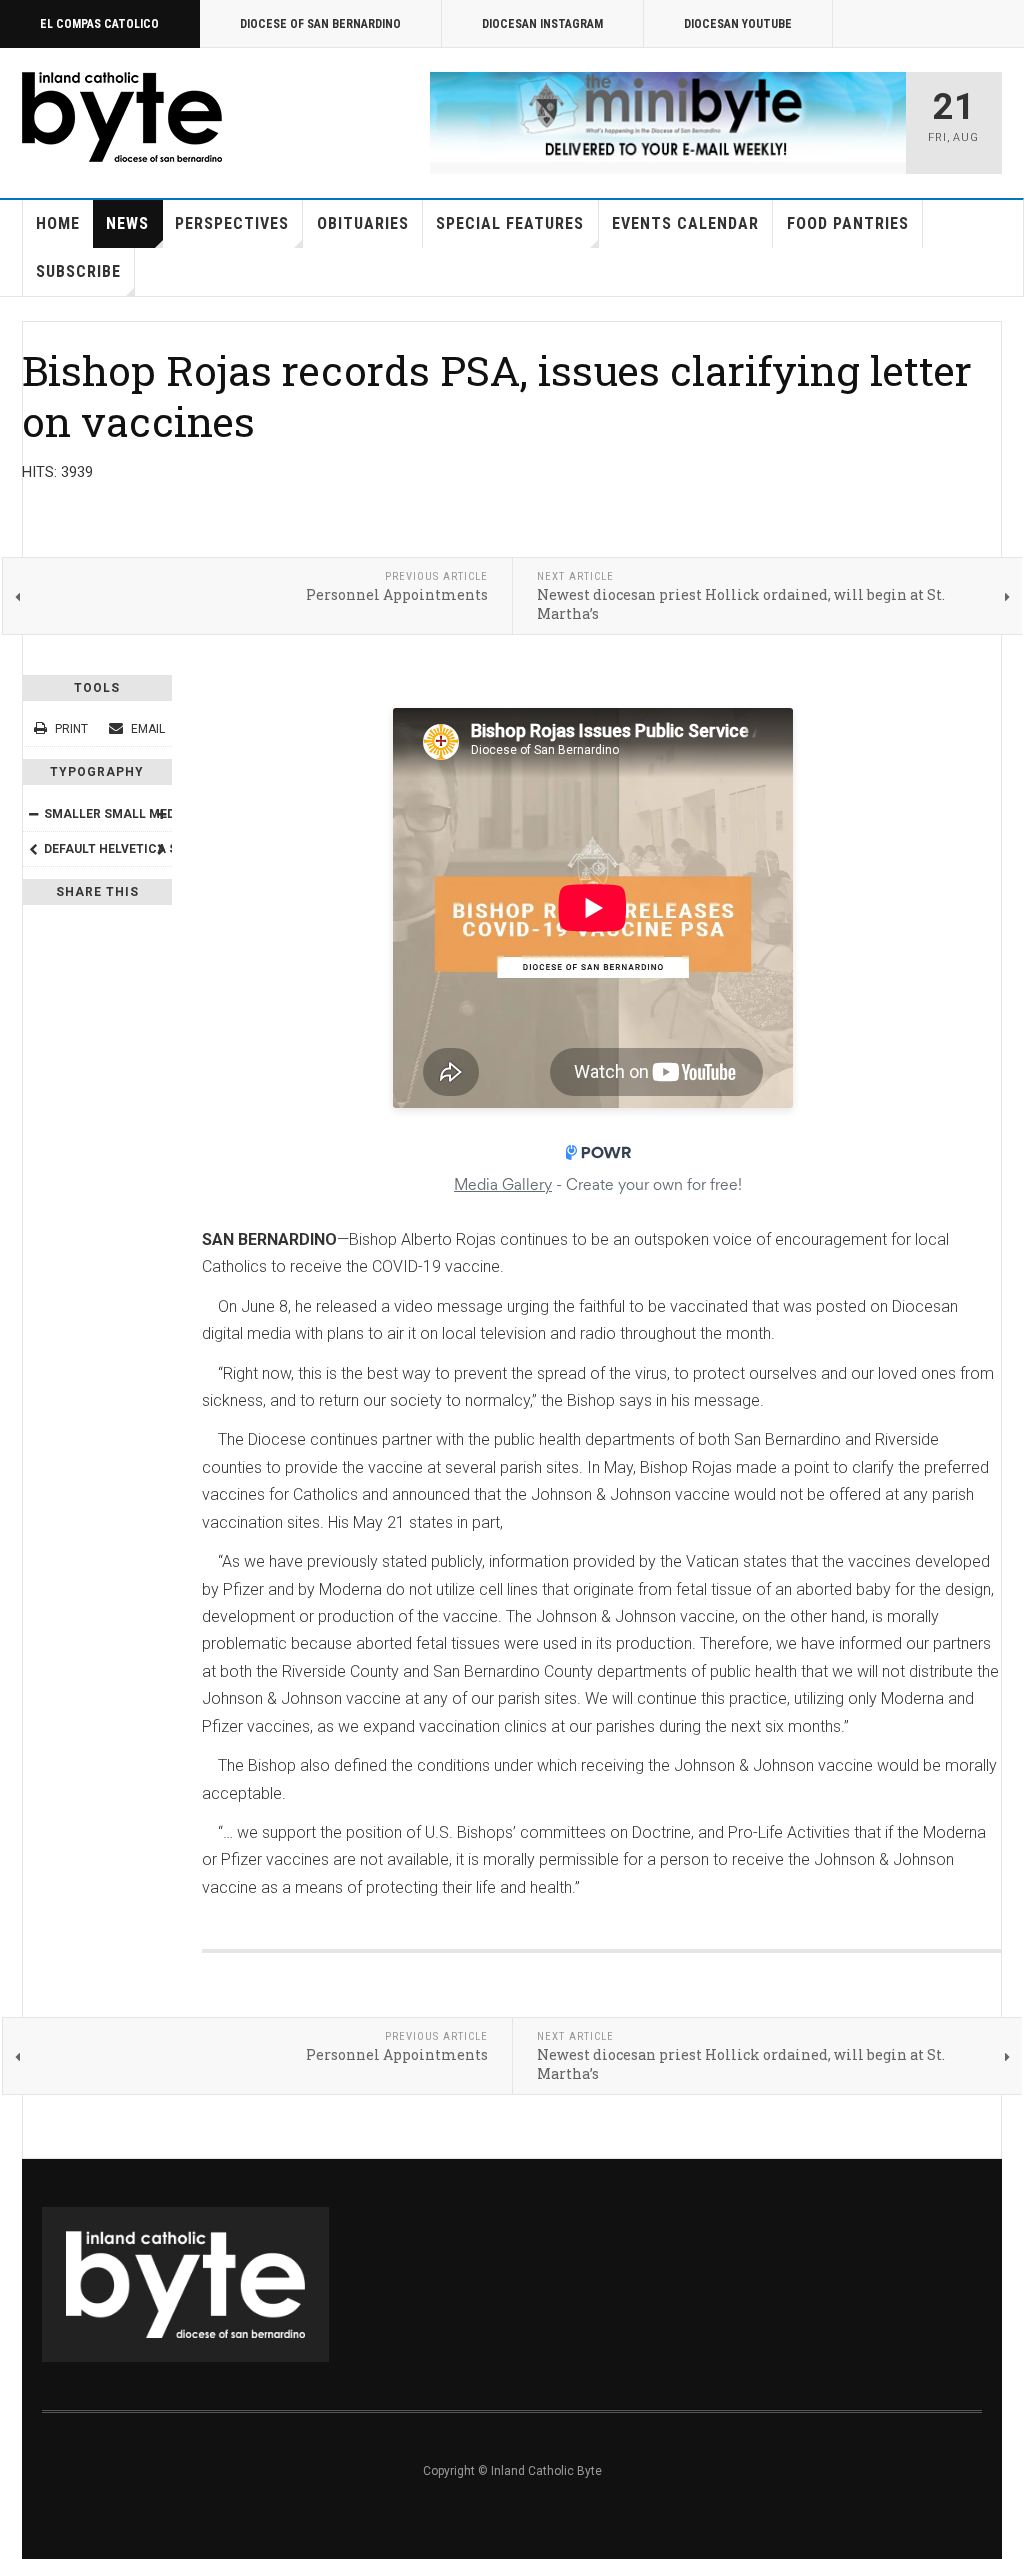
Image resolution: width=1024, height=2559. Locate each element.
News (127, 223)
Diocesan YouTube (738, 24)
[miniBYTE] (668, 117)
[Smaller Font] (33, 814)
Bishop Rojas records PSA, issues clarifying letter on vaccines (497, 395)
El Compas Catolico (99, 24)
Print (71, 729)
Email (146, 729)
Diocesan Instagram (542, 24)
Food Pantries (848, 223)
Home (58, 223)
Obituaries (363, 223)
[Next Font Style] (161, 849)
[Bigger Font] (161, 814)
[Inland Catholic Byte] (122, 117)
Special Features (510, 223)
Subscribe (78, 271)
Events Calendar (685, 223)
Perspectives (232, 223)
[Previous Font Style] (33, 849)
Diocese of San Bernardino (320, 24)
